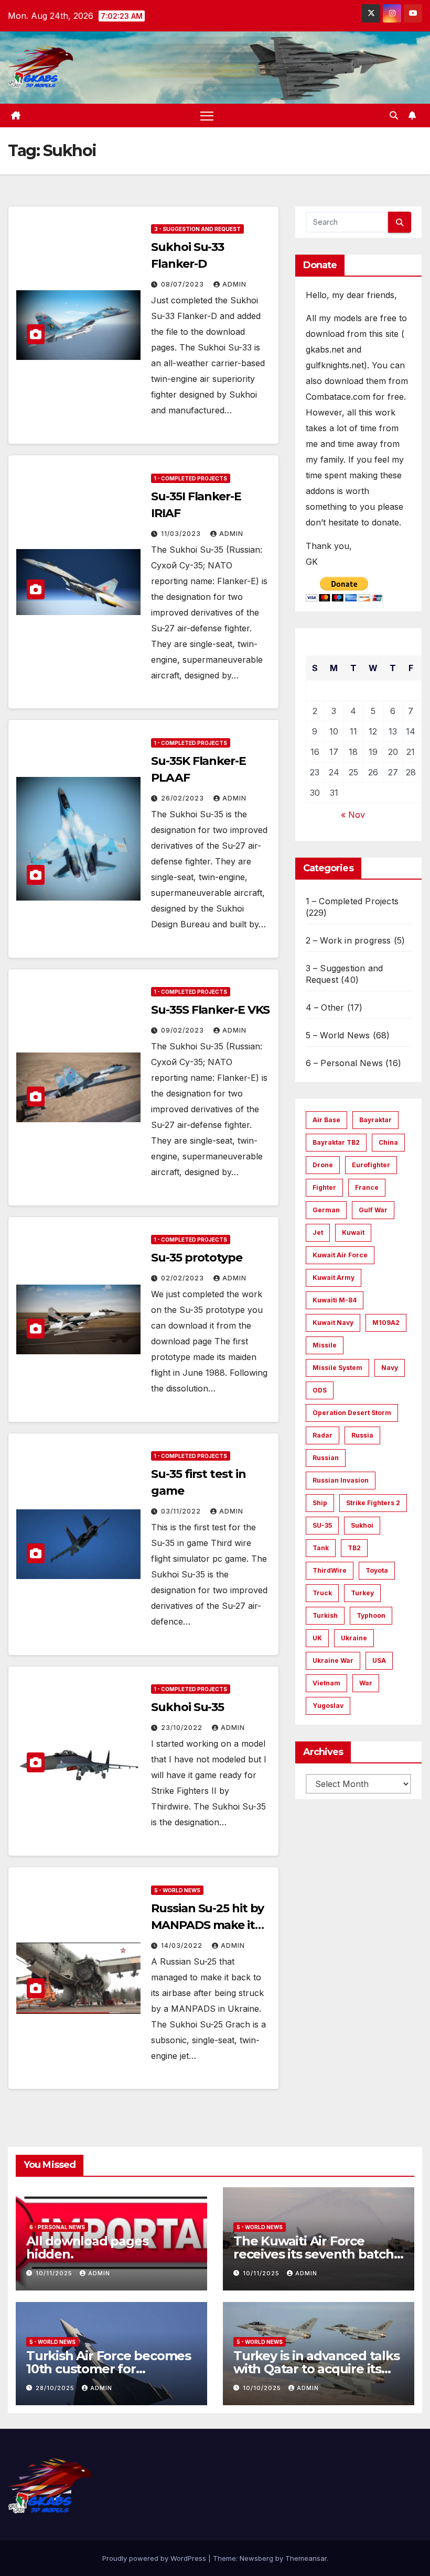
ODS (320, 1390)
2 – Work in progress (348, 940)
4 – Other (325, 1007)
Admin (234, 284)
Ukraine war (333, 1660)
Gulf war (373, 1210)
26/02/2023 (184, 798)
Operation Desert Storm (352, 1413)
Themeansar (306, 2558)
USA (379, 1660)
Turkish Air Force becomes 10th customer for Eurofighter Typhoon (109, 2369)
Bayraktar (375, 1120)
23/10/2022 (183, 1728)
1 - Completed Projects (191, 478)
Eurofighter (371, 1165)
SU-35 (322, 1525)
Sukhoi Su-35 (187, 1707)
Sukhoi (362, 1525)
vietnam (326, 1683)
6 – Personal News (344, 1063)
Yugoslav (328, 1706)
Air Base (326, 1120)
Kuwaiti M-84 (335, 1300)
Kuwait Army (334, 1278)
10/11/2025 (55, 2273)
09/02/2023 (184, 1030)
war (366, 1683)
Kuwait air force (340, 1255)
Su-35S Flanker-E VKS (210, 1010)
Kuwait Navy (333, 1323)
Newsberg (256, 2558)
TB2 (354, 1548)
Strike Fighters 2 (373, 1503)
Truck (322, 1593)
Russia (362, 1435)
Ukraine (354, 1638)
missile (325, 1345)
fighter (324, 1187)
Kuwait (353, 1232)
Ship (320, 1503)
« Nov (353, 815)
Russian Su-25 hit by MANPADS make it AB (207, 1925)
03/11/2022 (182, 1511)
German (326, 1210)
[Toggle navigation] (207, 116)
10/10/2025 (263, 2388)
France (367, 1187)
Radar (322, 1435)
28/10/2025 (56, 2388)
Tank (321, 1548)
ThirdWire (330, 1570)
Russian (326, 1458)
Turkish (325, 1615)
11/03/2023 (182, 534)
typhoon (371, 1615)
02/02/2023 (184, 1278)
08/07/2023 (184, 284)
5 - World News (177, 1890)
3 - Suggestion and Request (197, 229)
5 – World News (338, 1035)
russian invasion (341, 1480)
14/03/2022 (183, 1945)
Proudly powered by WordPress (155, 2558)
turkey (362, 1593)
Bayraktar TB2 (336, 1142)
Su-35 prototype (197, 1258)
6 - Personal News (57, 2227)
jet (318, 1232)
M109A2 (386, 1323)
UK (317, 1638)
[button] (394, 115)
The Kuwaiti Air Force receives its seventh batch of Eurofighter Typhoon (314, 2254)
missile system (337, 1368)
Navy (390, 1368)
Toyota (377, 1570)
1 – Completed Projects (352, 901)
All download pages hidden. (87, 2248)
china (388, 1142)
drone (323, 1165)
